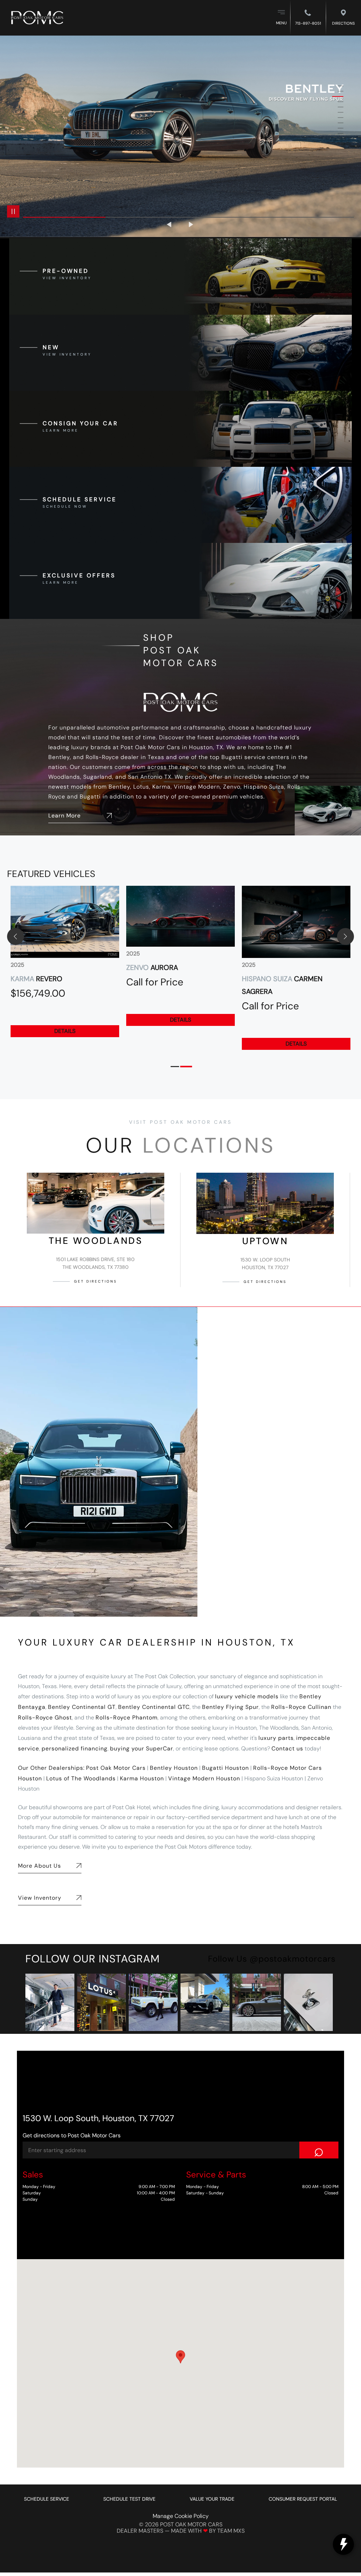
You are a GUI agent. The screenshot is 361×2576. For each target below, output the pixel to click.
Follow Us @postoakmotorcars (272, 1959)
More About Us (39, 1866)
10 (338, 134)
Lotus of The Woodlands (81, 1778)
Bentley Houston (174, 1768)
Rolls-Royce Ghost (45, 1718)
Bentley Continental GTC (154, 1707)
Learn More (65, 816)
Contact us (287, 1748)
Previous (170, 224)
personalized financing (75, 1748)
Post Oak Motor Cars (116, 1768)
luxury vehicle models (247, 1696)
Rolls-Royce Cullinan (301, 1707)
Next (191, 224)
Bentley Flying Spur (230, 1707)
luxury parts (276, 1738)
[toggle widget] (343, 2544)
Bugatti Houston (225, 1768)
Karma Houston (142, 1778)
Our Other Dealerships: (51, 1768)
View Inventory (40, 1898)
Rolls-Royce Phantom (127, 1718)
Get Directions (96, 1281)
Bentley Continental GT (82, 1707)
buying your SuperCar (142, 1748)
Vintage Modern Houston (204, 1778)
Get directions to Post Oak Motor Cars (72, 2135)
